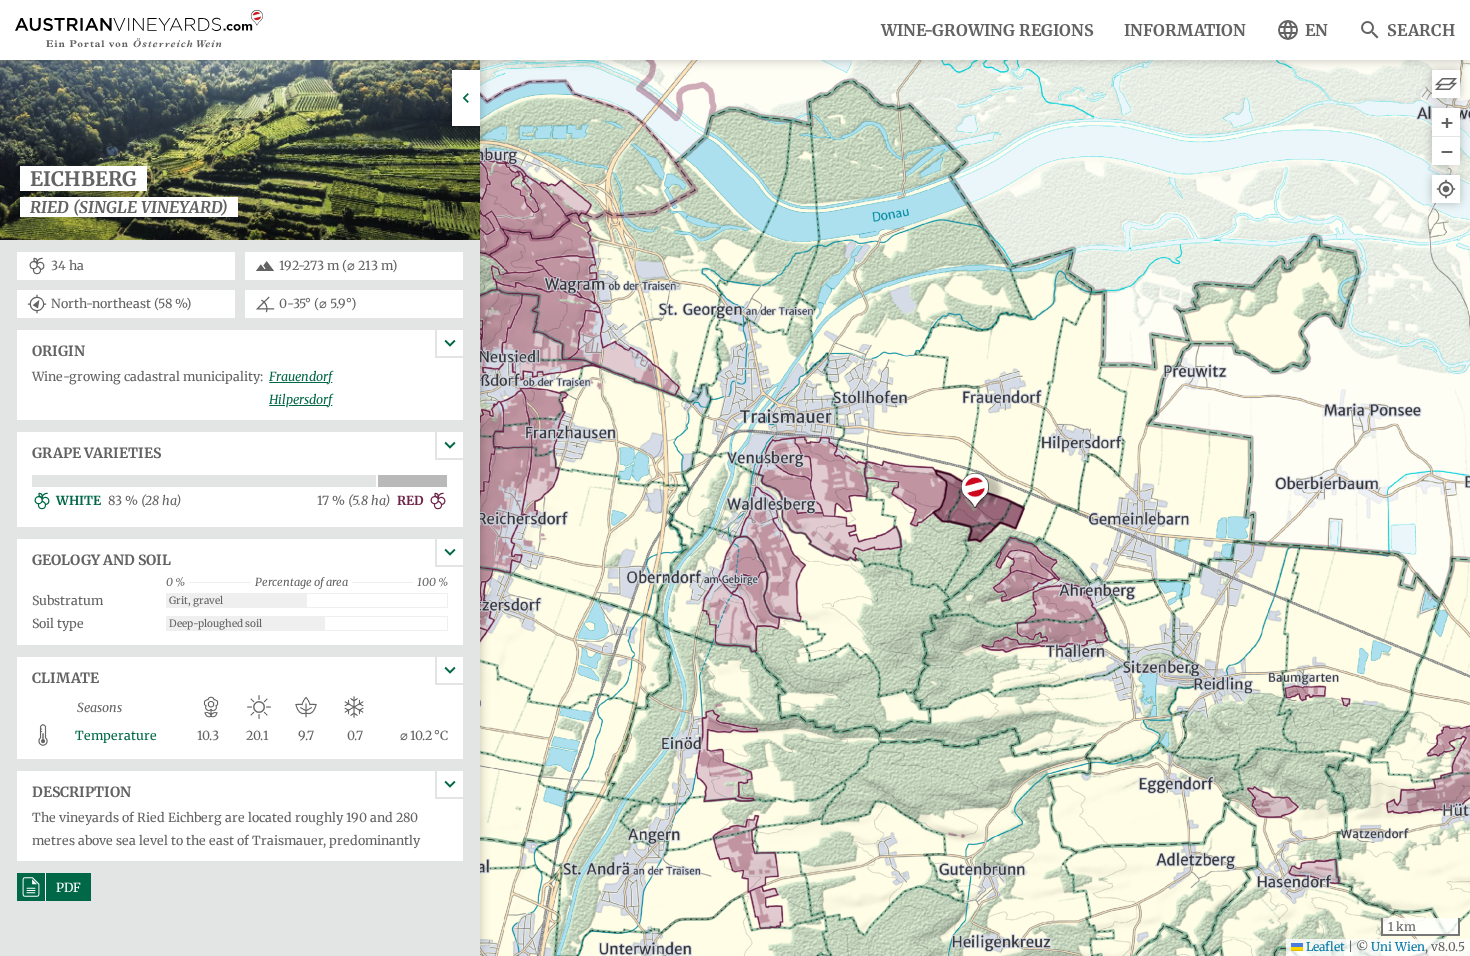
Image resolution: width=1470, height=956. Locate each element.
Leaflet (1324, 946)
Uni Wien (1398, 946)
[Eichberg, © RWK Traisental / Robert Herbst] (240, 238)
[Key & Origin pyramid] (1446, 84)
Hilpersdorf (300, 399)
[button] (975, 490)
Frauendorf (300, 376)
